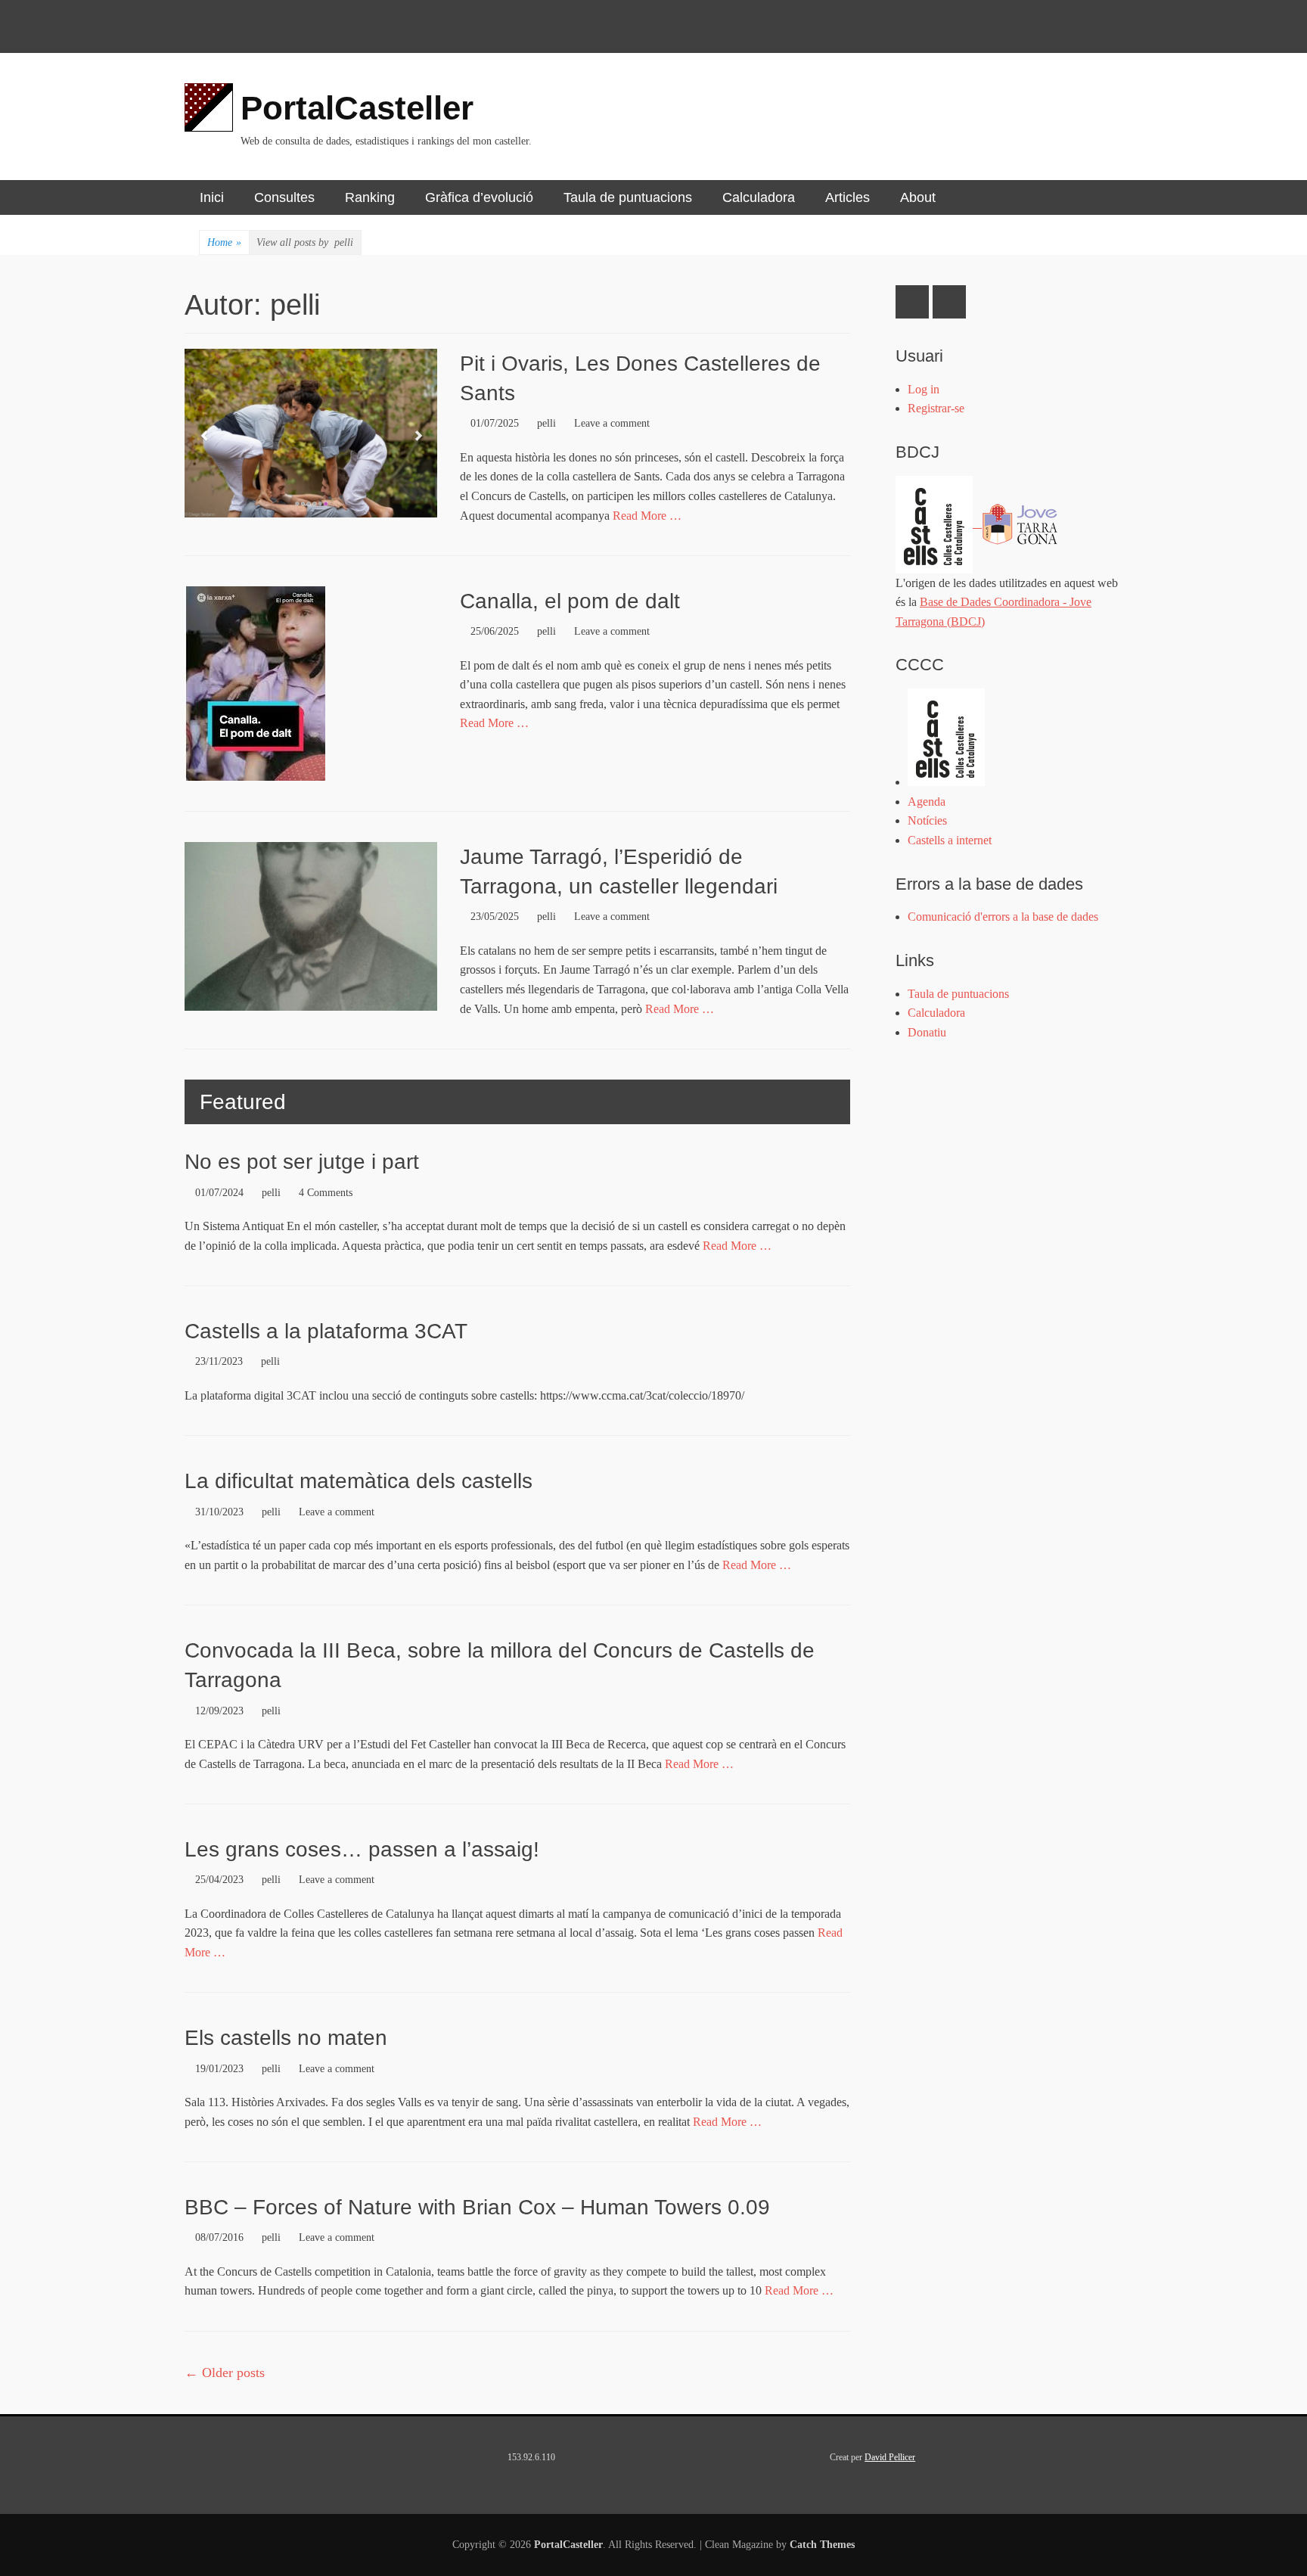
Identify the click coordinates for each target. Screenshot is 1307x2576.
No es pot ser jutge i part (302, 1162)
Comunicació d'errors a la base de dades (1003, 917)
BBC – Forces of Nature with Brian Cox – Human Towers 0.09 (477, 2207)
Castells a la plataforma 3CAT (326, 1331)
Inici (212, 197)
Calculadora (759, 197)
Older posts (225, 2372)
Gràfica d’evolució (479, 197)
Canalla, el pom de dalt (570, 601)
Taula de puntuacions (628, 197)
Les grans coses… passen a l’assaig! (362, 1849)
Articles (848, 197)
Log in (924, 389)
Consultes (284, 197)
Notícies (927, 820)
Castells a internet (950, 840)
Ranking (370, 197)
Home (224, 242)
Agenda (927, 802)
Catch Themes (822, 2545)
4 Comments (326, 1193)
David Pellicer (890, 2457)
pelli (546, 423)
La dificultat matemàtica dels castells (359, 1481)
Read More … (647, 516)
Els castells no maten (286, 2038)
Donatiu (927, 1032)
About (918, 197)
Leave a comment (612, 423)
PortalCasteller (357, 108)
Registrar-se (936, 408)
